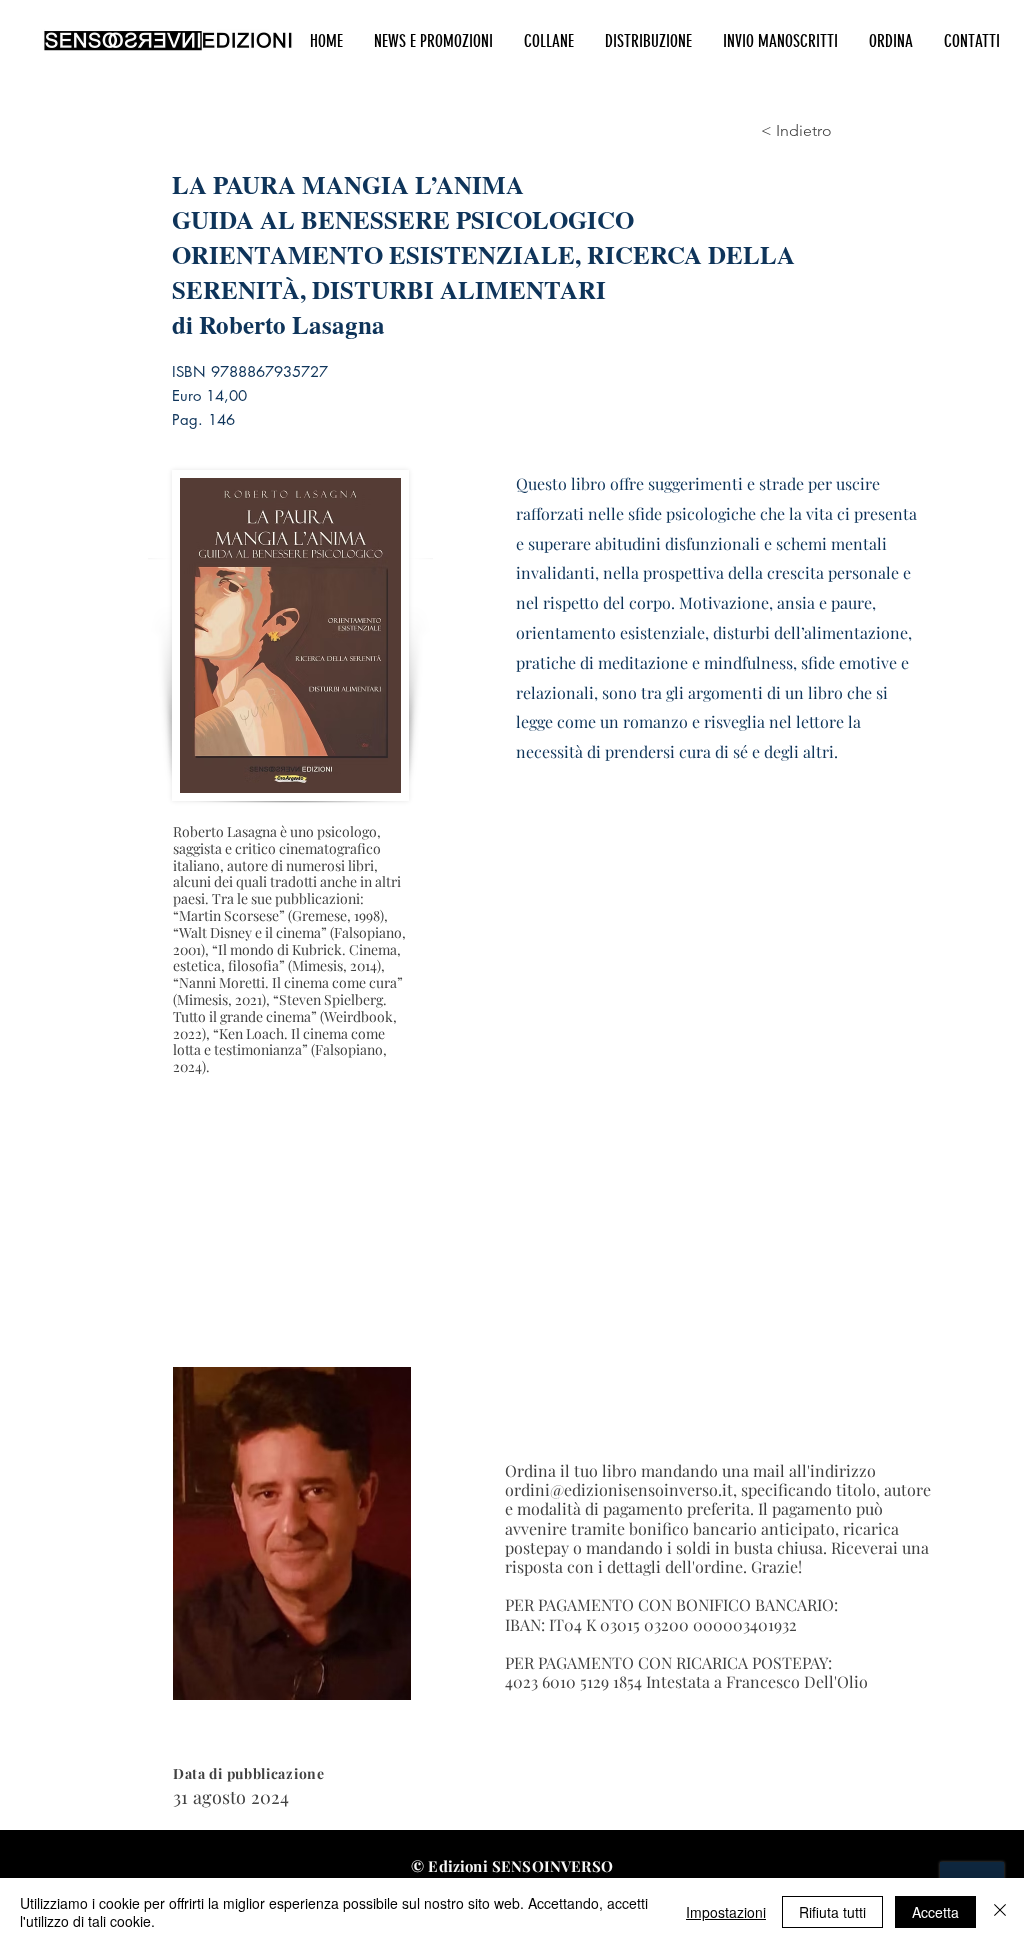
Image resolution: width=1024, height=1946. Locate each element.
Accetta (935, 1912)
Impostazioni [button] (726, 1912)
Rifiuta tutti (832, 1912)
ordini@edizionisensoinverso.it (619, 1489)
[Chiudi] (1000, 1912)
